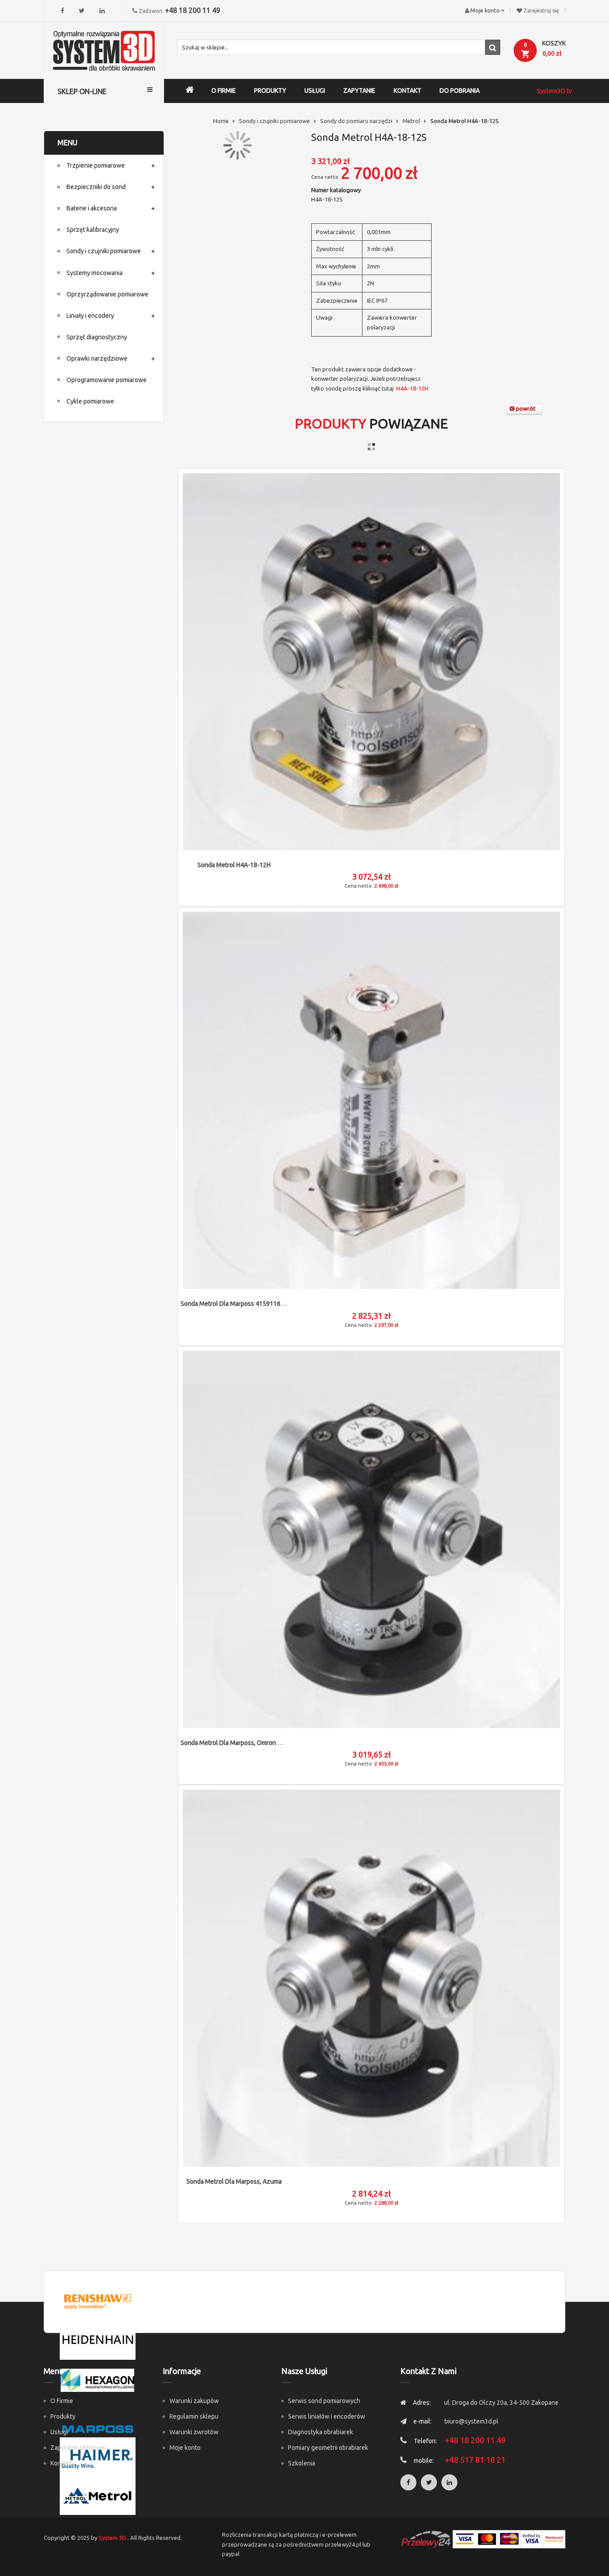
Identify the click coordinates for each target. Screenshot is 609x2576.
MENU (68, 143)
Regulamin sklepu (194, 2416)
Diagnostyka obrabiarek (321, 2432)
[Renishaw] (98, 2301)
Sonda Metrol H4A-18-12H (234, 865)
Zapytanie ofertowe (78, 2448)
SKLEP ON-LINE (82, 91)
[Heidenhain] (98, 2340)
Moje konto (185, 2448)
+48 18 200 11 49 (193, 10)
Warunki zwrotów (194, 2432)
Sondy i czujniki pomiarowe (274, 121)
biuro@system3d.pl (471, 2421)
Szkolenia (302, 2463)
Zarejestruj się (541, 10)
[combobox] (339, 47)
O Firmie (62, 2401)
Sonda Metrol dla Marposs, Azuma (234, 2181)
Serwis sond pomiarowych (324, 2401)
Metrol (411, 121)
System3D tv (554, 91)
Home (221, 121)
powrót (525, 408)
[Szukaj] (493, 47)
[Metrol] (98, 2495)
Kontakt (61, 2463)
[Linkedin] (102, 11)
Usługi (59, 2432)
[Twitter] (82, 11)
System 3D (112, 2538)
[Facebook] (62, 11)
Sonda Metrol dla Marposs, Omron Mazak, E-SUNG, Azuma (261, 1743)
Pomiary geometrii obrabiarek (328, 2448)
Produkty (63, 2416)
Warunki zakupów (194, 2401)
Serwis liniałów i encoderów (327, 2416)
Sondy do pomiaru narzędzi (356, 121)
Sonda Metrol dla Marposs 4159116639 (236, 1304)
